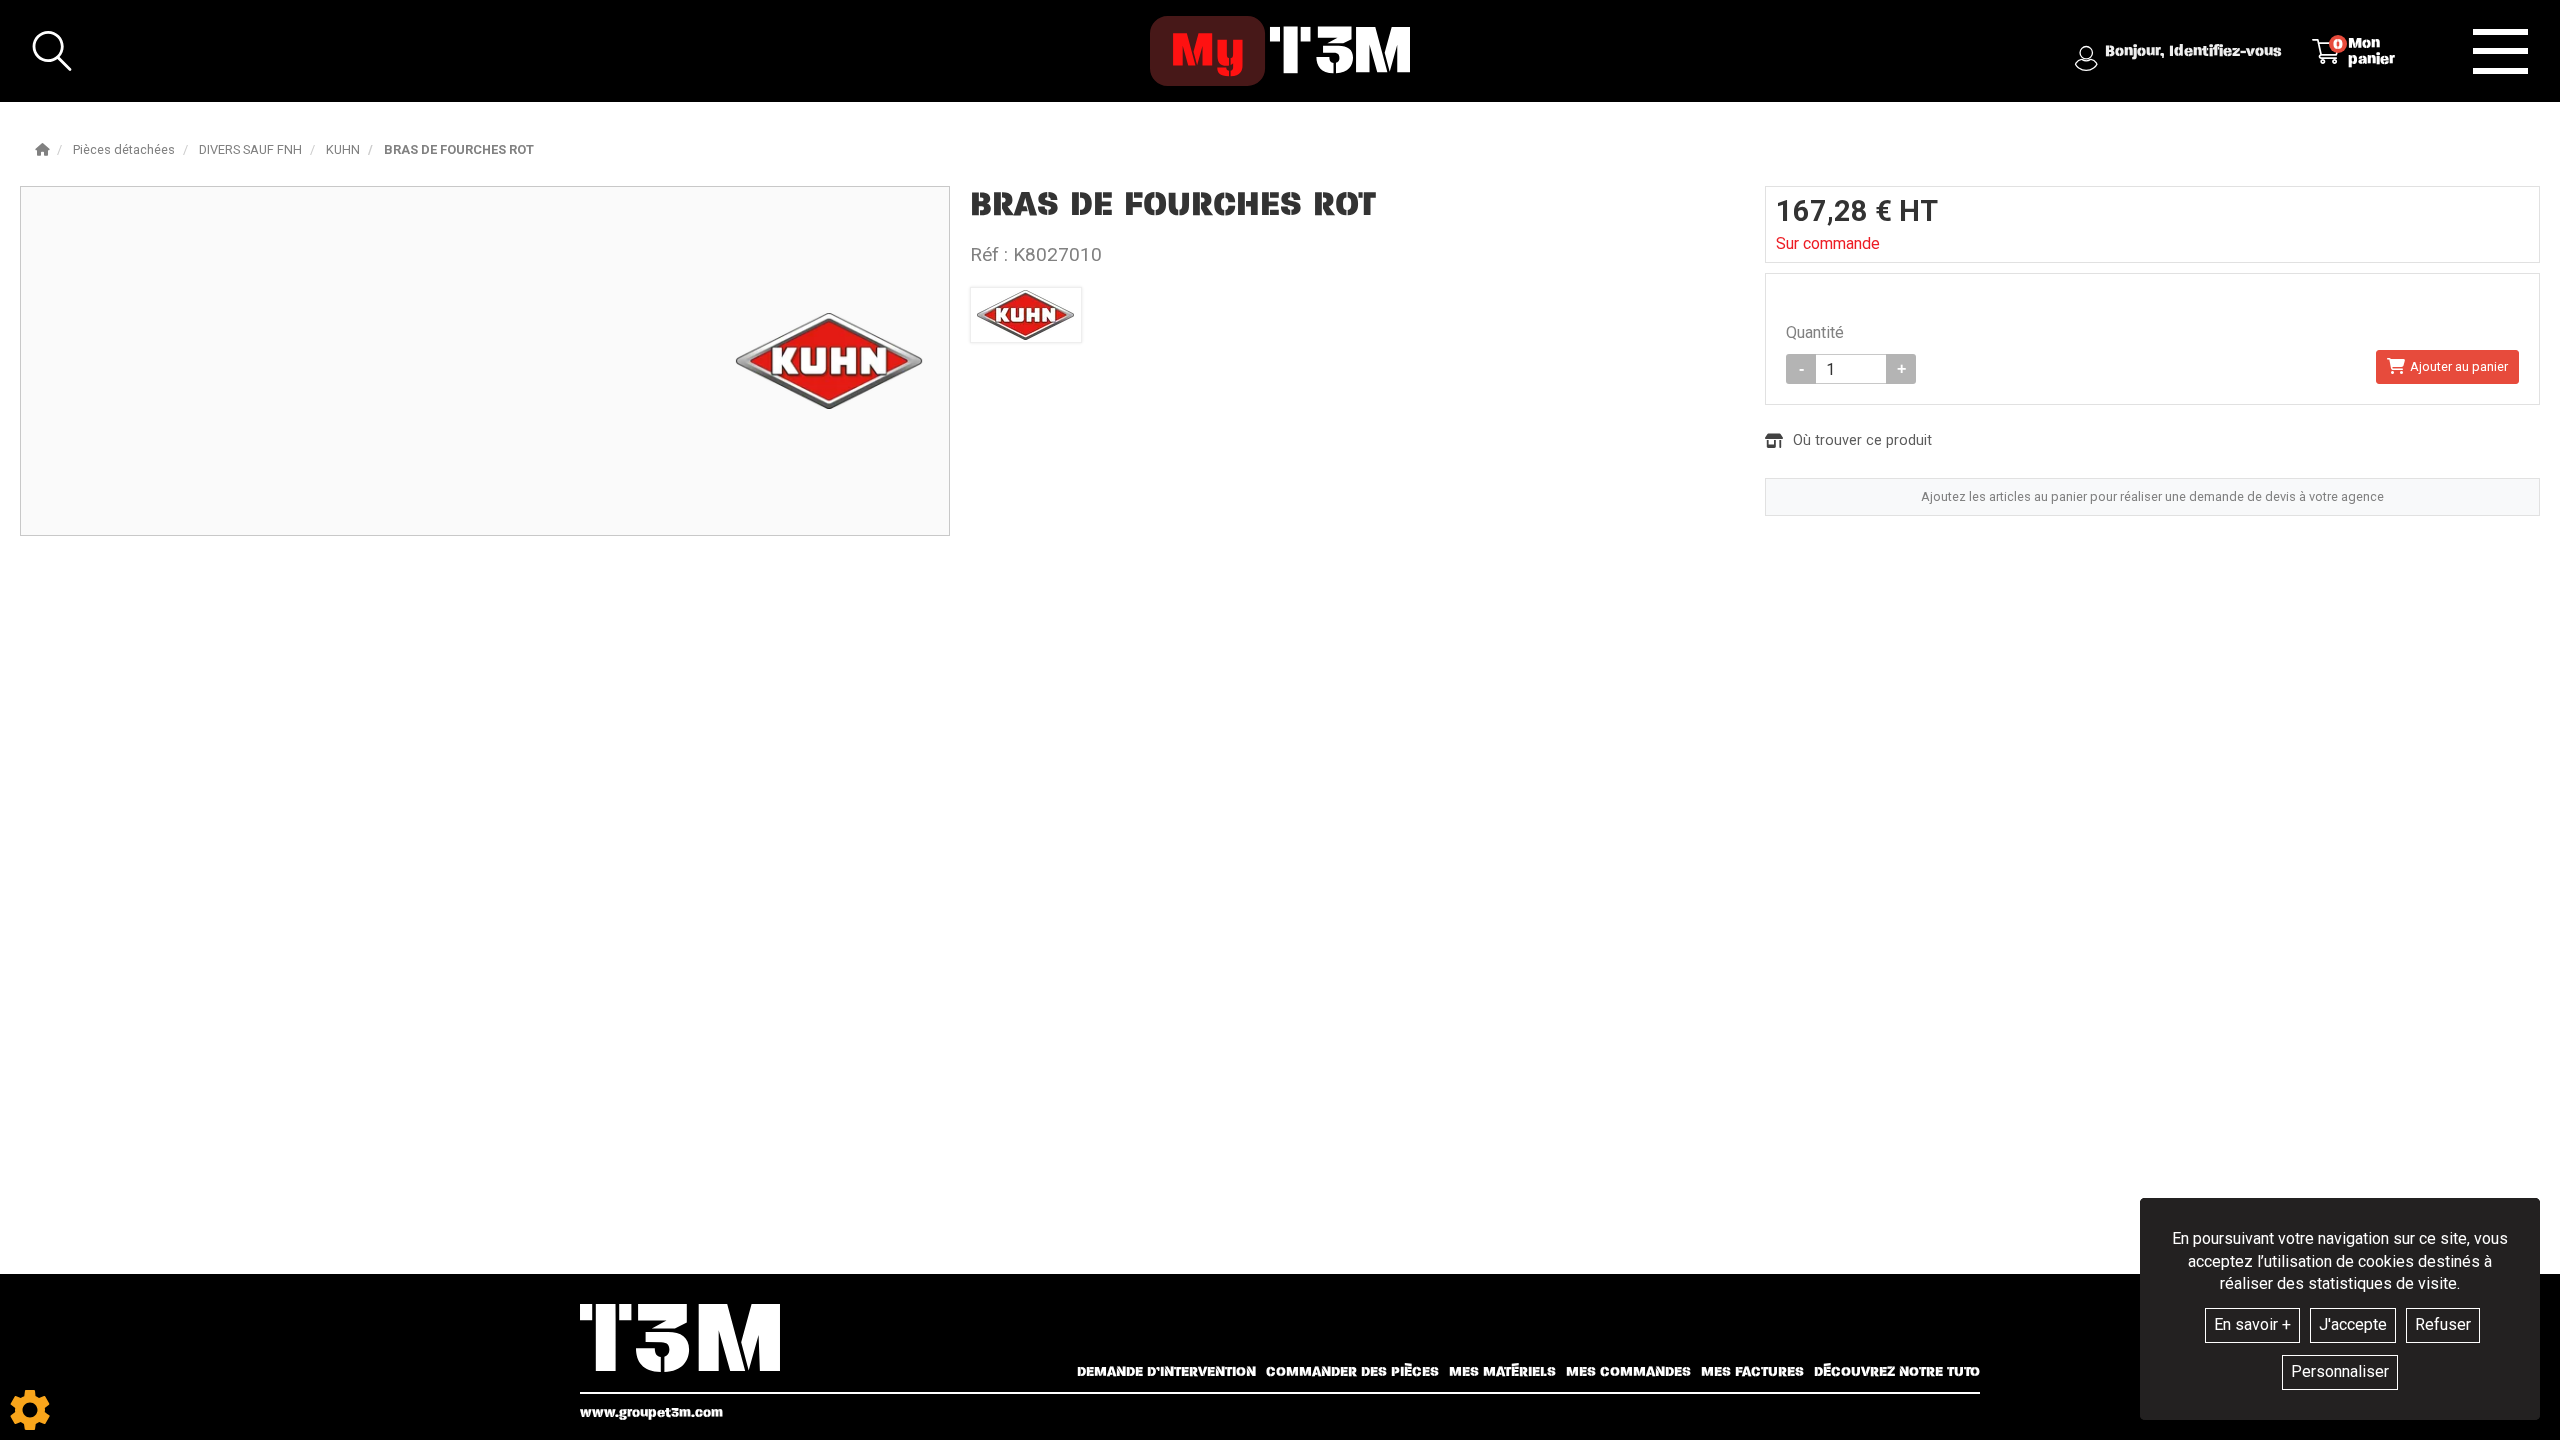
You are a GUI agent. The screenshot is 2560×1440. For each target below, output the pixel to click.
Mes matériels (1502, 1372)
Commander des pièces (1352, 1372)
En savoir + (2252, 1324)
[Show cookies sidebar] (30, 1410)
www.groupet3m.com (651, 1412)
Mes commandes (1628, 1372)
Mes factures (1752, 1372)
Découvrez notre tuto (1897, 1372)
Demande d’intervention (1166, 1372)
